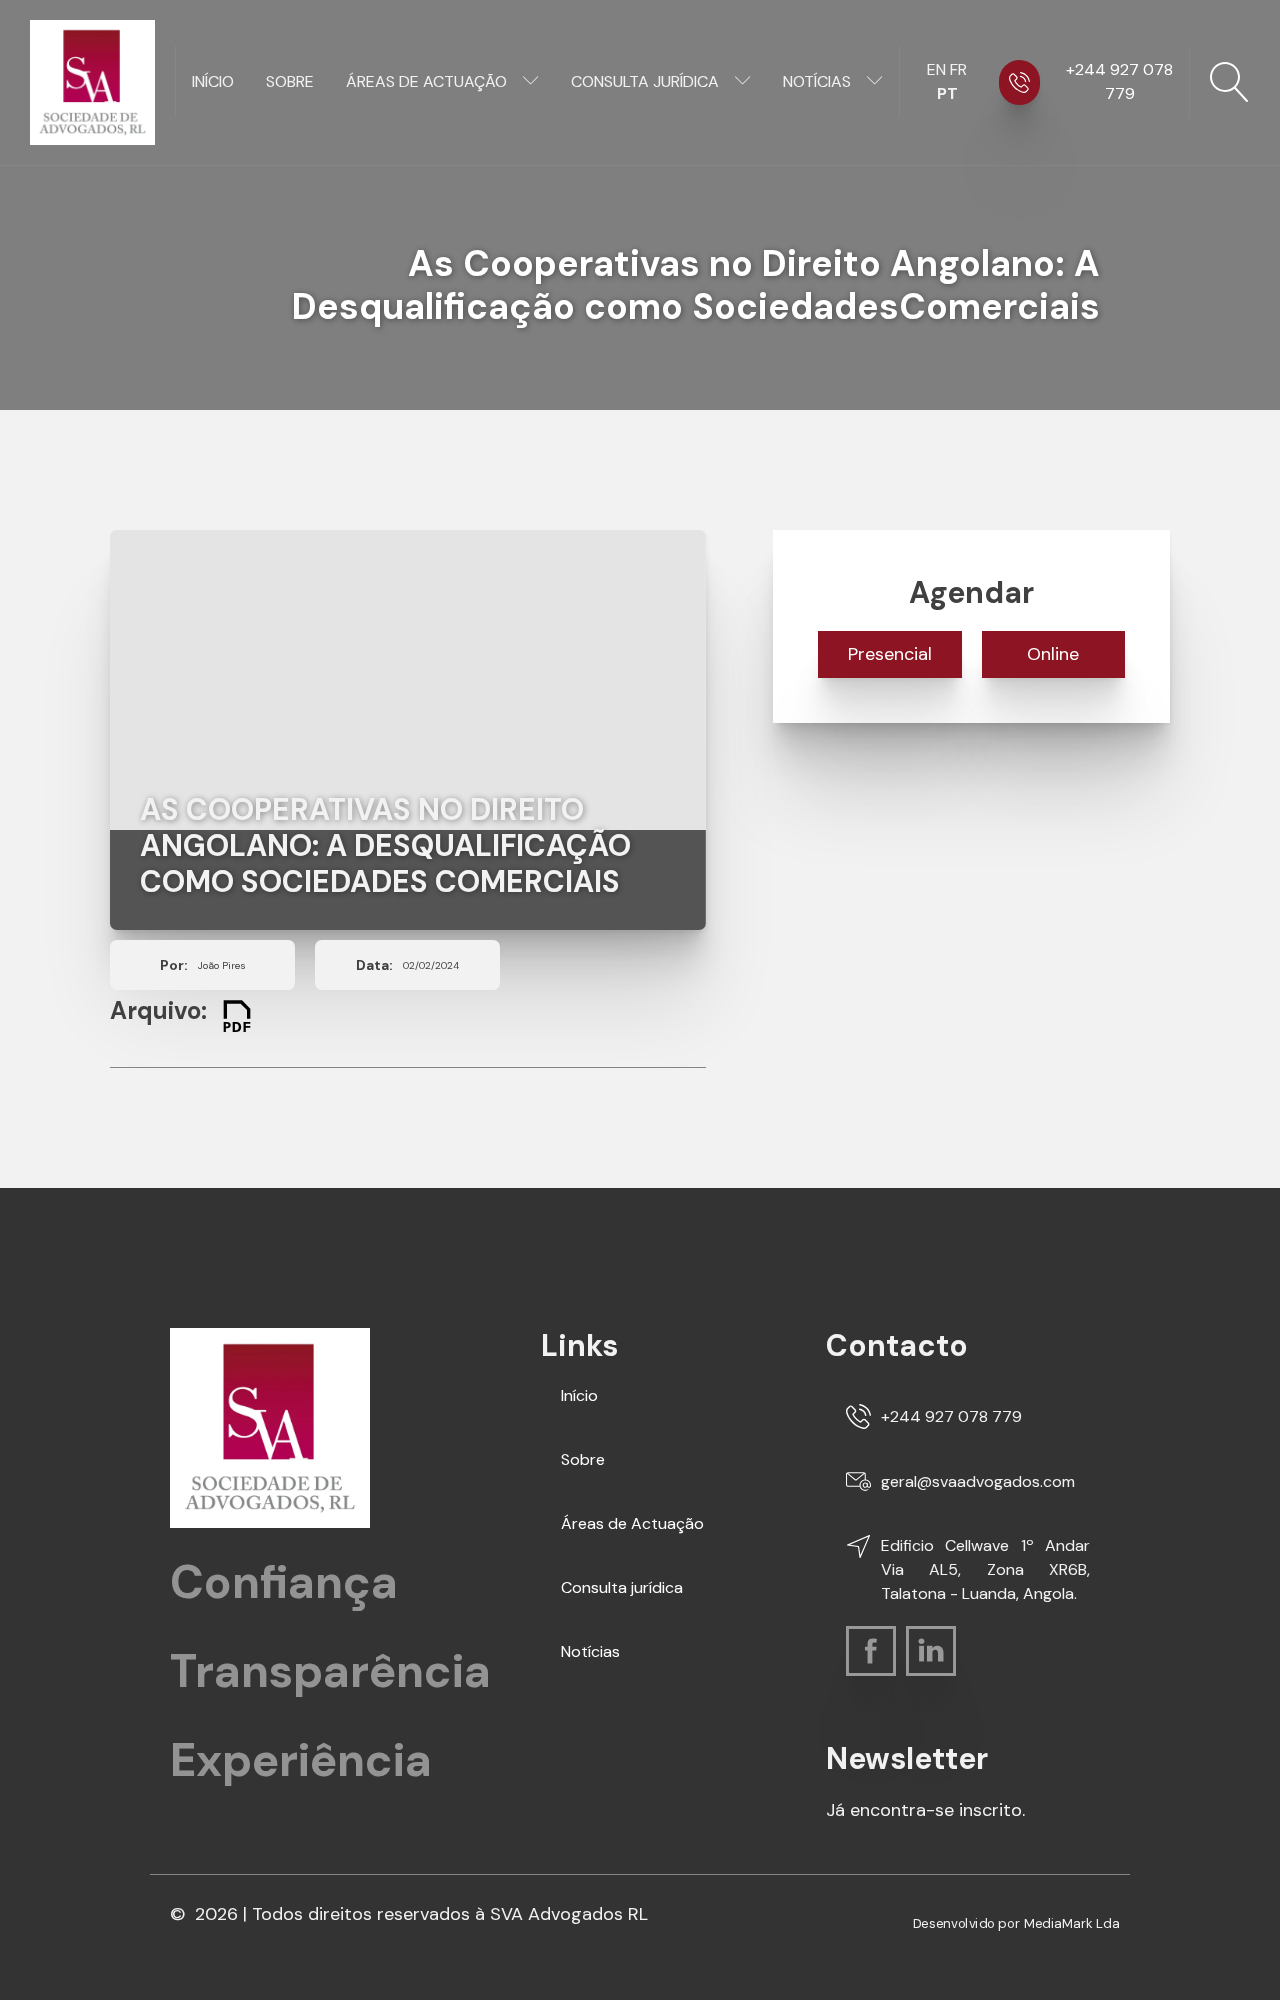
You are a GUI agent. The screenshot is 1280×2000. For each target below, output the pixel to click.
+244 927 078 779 (1119, 81)
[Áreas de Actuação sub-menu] (535, 82)
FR (958, 69)
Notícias (817, 81)
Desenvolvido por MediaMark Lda (1016, 1924)
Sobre (290, 81)
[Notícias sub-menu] (879, 82)
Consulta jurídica (645, 81)
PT (947, 93)
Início (213, 81)
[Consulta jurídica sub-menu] (747, 82)
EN (936, 69)
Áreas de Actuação (426, 81)
